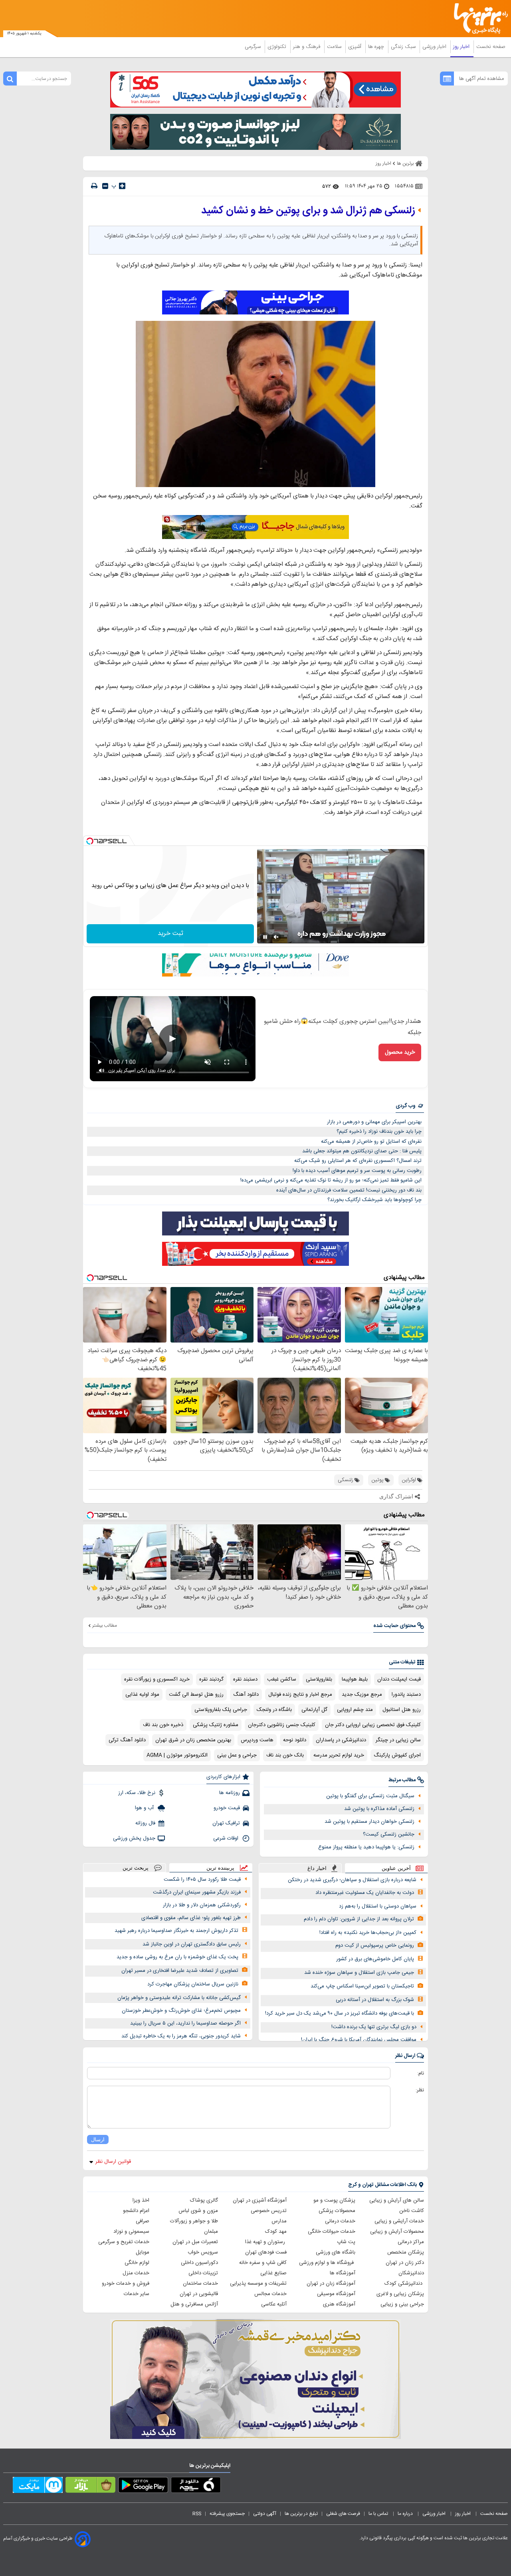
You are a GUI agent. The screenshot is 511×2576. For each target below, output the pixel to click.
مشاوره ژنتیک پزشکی (216, 1725)
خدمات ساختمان (200, 2284)
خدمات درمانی (340, 2221)
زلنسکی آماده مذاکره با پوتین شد (379, 1809)
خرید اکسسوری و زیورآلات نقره (157, 1679)
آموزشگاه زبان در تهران (331, 2284)
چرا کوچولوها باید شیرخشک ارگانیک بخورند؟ (374, 1200)
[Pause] (265, 937)
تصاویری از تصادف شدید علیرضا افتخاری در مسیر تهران (180, 1971)
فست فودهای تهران (266, 2252)
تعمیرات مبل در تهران (195, 2242)
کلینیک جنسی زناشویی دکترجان (282, 1725)
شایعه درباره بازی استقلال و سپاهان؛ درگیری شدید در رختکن (352, 1880)
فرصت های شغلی (343, 2514)
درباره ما (406, 2514)
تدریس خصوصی (269, 2211)
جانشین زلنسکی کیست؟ (389, 1834)
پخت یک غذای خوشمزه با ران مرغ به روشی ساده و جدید (177, 1957)
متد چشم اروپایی (355, 1710)
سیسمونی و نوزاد (131, 2232)
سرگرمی (254, 47)
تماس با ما (379, 2514)
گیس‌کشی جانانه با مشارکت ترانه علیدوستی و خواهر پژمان (179, 1998)
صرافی (143, 2221)
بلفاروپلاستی (319, 1679)
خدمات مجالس (270, 2294)
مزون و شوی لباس (198, 2211)
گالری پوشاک (204, 2200)
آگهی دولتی (265, 2514)
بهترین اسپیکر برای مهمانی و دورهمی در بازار (374, 1122)
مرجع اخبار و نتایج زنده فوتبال (300, 1695)
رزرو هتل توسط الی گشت (196, 1695)
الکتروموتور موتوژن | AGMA (177, 1755)
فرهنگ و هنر (307, 47)
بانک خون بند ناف (285, 1755)
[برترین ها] (477, 19)
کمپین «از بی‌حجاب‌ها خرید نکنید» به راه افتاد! (368, 1933)
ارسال (98, 2139)
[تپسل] (90, 841)
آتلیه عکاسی (274, 2304)
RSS (197, 2514)
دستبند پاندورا (406, 1695)
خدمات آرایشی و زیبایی (399, 2221)
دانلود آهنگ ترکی (127, 1740)
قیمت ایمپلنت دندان (399, 1679)
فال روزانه (145, 1823)
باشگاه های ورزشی (336, 2252)
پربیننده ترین (220, 1868)
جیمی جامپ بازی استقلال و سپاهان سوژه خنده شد (359, 1973)
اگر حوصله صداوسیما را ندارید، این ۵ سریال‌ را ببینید (185, 2023)
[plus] (122, 186)
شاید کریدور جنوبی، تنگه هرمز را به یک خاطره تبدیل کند (181, 2036)
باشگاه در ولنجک (274, 1710)
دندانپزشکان (411, 2273)
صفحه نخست (491, 47)
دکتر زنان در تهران (405, 2263)
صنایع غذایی (273, 2273)
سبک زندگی (404, 47)
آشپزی (356, 47)
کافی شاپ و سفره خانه (263, 2263)
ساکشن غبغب (282, 1679)
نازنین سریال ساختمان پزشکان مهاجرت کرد (193, 1984)
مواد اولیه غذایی (142, 1695)
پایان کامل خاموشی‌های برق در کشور (375, 1959)
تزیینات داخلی (203, 2273)
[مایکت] (38, 2486)
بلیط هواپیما (355, 1679)
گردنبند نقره (211, 1679)
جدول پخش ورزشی (134, 1838)
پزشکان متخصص (406, 2252)
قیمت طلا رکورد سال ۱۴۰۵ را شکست (202, 1880)
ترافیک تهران (226, 1823)
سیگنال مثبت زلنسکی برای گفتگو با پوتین (370, 1796)
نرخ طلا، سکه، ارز (137, 1793)
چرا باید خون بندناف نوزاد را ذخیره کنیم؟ (379, 1132)
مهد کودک (276, 2232)
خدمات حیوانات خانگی (332, 2232)
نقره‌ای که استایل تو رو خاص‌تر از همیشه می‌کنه (371, 1142)
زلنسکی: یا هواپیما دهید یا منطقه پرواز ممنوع (366, 1847)
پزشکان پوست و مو (334, 2200)
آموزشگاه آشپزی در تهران (260, 2200)
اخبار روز (462, 47)
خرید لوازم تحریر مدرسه (339, 1755)
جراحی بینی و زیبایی (402, 2304)
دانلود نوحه (295, 1740)
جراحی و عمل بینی (237, 1755)
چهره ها (377, 47)
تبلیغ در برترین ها (301, 2514)
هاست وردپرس (257, 1740)
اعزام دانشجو (136, 2211)
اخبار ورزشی (435, 47)
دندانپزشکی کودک (404, 2284)
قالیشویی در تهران (199, 2294)
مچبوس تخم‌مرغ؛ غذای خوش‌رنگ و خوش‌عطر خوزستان (181, 2011)
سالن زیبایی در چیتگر (398, 1740)
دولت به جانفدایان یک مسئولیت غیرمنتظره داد (365, 1893)
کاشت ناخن (412, 2211)
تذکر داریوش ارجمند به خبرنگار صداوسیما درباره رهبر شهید (176, 1931)
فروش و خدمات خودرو (126, 2284)
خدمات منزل (136, 2273)
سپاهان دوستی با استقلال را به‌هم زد (378, 1906)
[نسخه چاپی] (94, 186)
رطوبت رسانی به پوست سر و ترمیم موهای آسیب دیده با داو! (357, 1171)
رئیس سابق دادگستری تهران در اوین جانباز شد (192, 1944)
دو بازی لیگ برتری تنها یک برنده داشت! (374, 2027)
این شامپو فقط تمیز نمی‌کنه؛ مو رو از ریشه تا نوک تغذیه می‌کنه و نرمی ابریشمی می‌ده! (331, 1180)
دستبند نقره (245, 1679)
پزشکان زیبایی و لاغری (400, 2294)
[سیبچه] (196, 2486)
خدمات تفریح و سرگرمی (124, 2242)
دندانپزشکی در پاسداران (341, 1740)
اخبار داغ (317, 1868)
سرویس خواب (203, 2252)
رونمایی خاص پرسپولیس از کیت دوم (375, 1945)
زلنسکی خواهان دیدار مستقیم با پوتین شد (369, 1822)
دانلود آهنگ (246, 1695)
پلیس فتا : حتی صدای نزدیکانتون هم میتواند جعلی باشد (362, 1151)
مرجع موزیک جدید (362, 1695)
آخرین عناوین (396, 1868)
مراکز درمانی (411, 2242)
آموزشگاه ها (343, 2273)
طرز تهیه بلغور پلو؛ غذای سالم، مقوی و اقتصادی (191, 1918)
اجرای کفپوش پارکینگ (397, 1755)
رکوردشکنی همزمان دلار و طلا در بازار (202, 1905)
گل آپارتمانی (314, 1710)
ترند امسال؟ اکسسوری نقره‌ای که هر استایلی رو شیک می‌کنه (358, 1161)
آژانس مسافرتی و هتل (194, 2304)
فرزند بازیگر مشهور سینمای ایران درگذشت (197, 1892)
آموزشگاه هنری (339, 2304)
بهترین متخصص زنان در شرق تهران (193, 1740)
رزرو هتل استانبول (402, 1710)
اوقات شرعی (227, 1838)
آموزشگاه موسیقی (336, 2294)
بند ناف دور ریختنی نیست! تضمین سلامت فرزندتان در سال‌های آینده (349, 1190)
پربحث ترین (136, 1868)
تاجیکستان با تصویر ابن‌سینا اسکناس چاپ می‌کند (362, 1986)
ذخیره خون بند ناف (163, 1725)
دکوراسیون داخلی (199, 2263)
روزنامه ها (230, 1793)
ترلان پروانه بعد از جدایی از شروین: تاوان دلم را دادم (359, 1919)
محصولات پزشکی (337, 2211)
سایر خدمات (137, 2294)
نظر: (420, 2090)
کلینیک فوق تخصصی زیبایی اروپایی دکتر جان (373, 1725)
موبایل (143, 2252)
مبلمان (211, 2232)
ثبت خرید (170, 934)
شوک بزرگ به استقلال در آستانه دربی (375, 2000)
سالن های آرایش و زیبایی (397, 2200)
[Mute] (276, 937)
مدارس (279, 2221)
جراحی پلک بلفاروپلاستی (221, 1710)
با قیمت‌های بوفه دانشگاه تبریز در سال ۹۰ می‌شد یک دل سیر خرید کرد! (340, 2013)
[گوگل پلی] (143, 2486)
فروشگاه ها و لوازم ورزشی (327, 2263)
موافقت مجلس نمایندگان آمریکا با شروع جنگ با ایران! (359, 2040)
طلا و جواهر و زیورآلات (194, 2221)
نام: (421, 2073)
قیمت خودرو (227, 1808)
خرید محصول (400, 1052)
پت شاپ (346, 2242)
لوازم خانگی (137, 2263)
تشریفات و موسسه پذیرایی (258, 2284)
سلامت (335, 47)
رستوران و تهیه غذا (266, 2242)
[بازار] (90, 2486)
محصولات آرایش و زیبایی (397, 2232)
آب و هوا (145, 1808)
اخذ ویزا (141, 2200)
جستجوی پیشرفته (227, 2514)
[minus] (105, 186)
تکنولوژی (278, 47)
